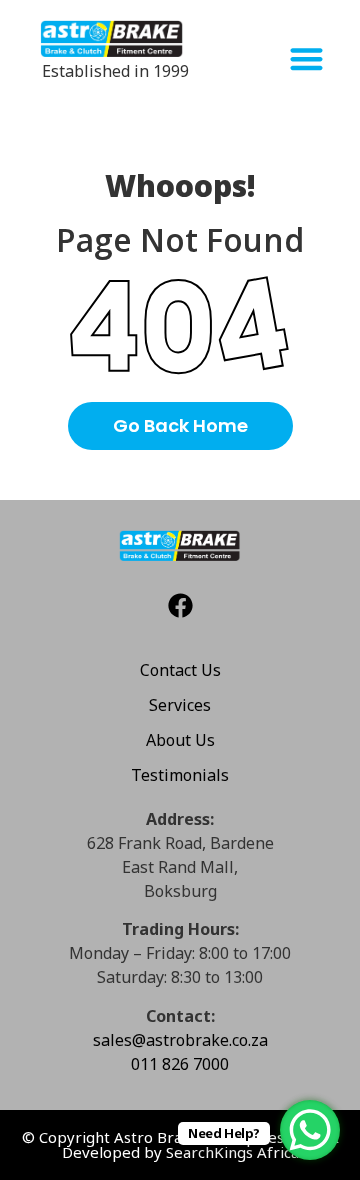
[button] (306, 59)
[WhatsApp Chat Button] (310, 1130)
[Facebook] (180, 606)
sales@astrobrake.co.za (180, 1040)
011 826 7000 (180, 1064)
